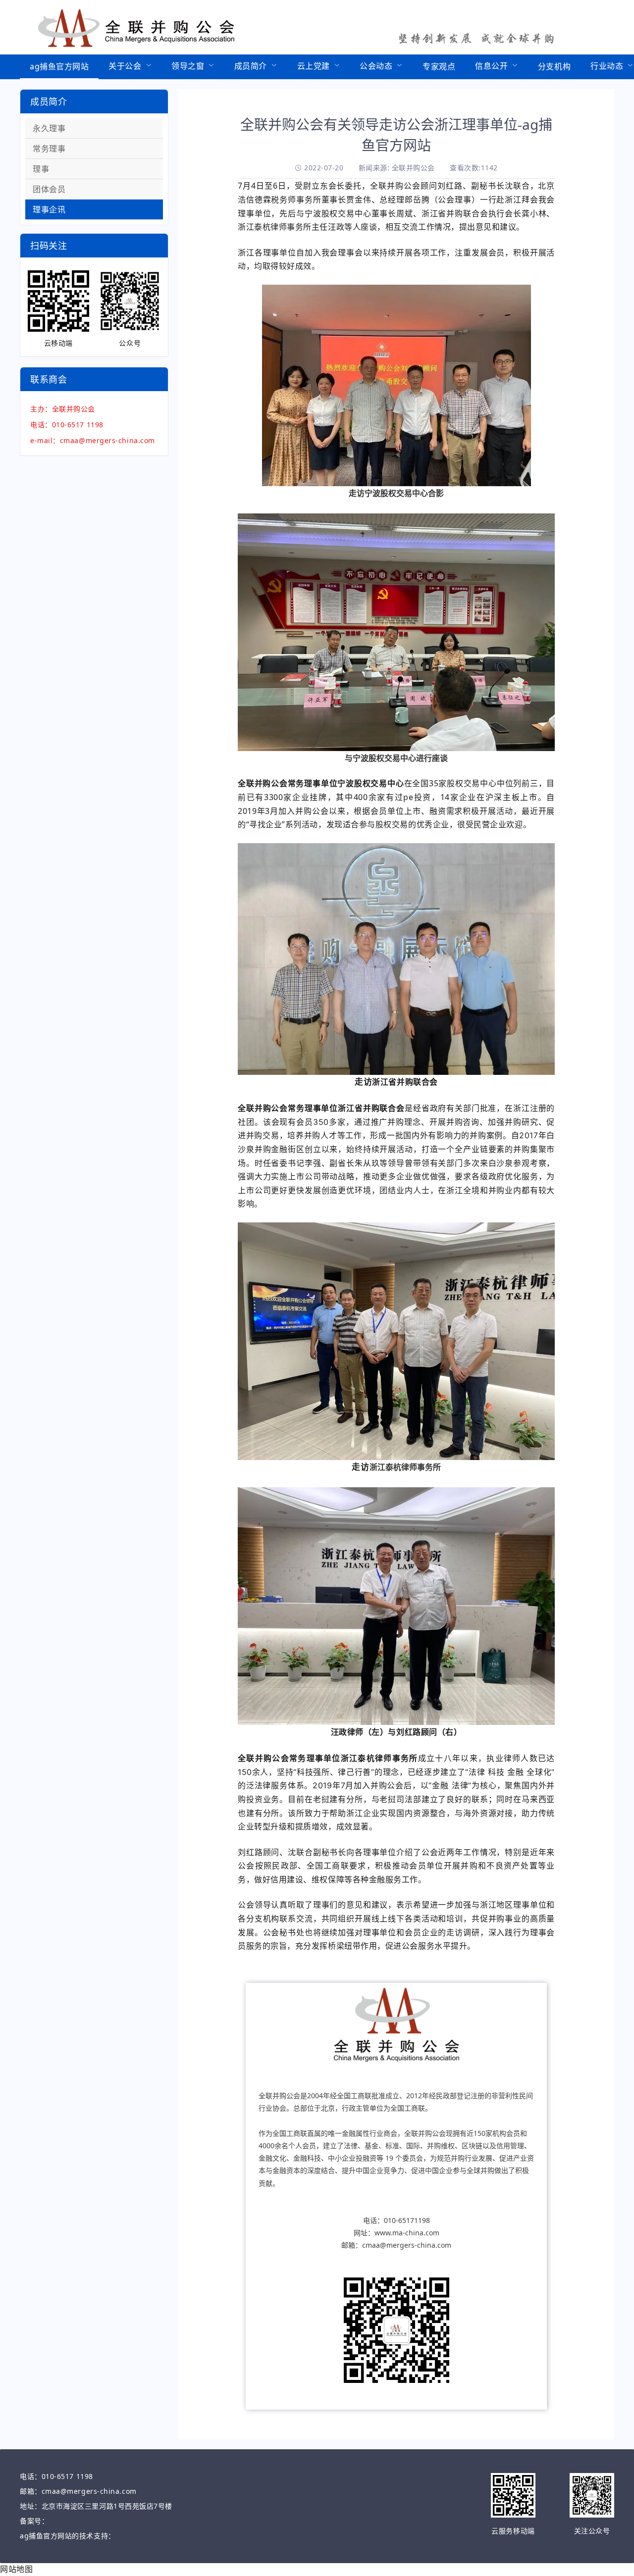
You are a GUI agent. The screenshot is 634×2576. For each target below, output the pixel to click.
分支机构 (554, 66)
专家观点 (439, 66)
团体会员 (49, 189)
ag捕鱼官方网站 (59, 66)
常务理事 (49, 149)
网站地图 (16, 2569)
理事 (41, 169)
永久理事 (49, 128)
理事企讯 (49, 209)
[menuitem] (59, 67)
